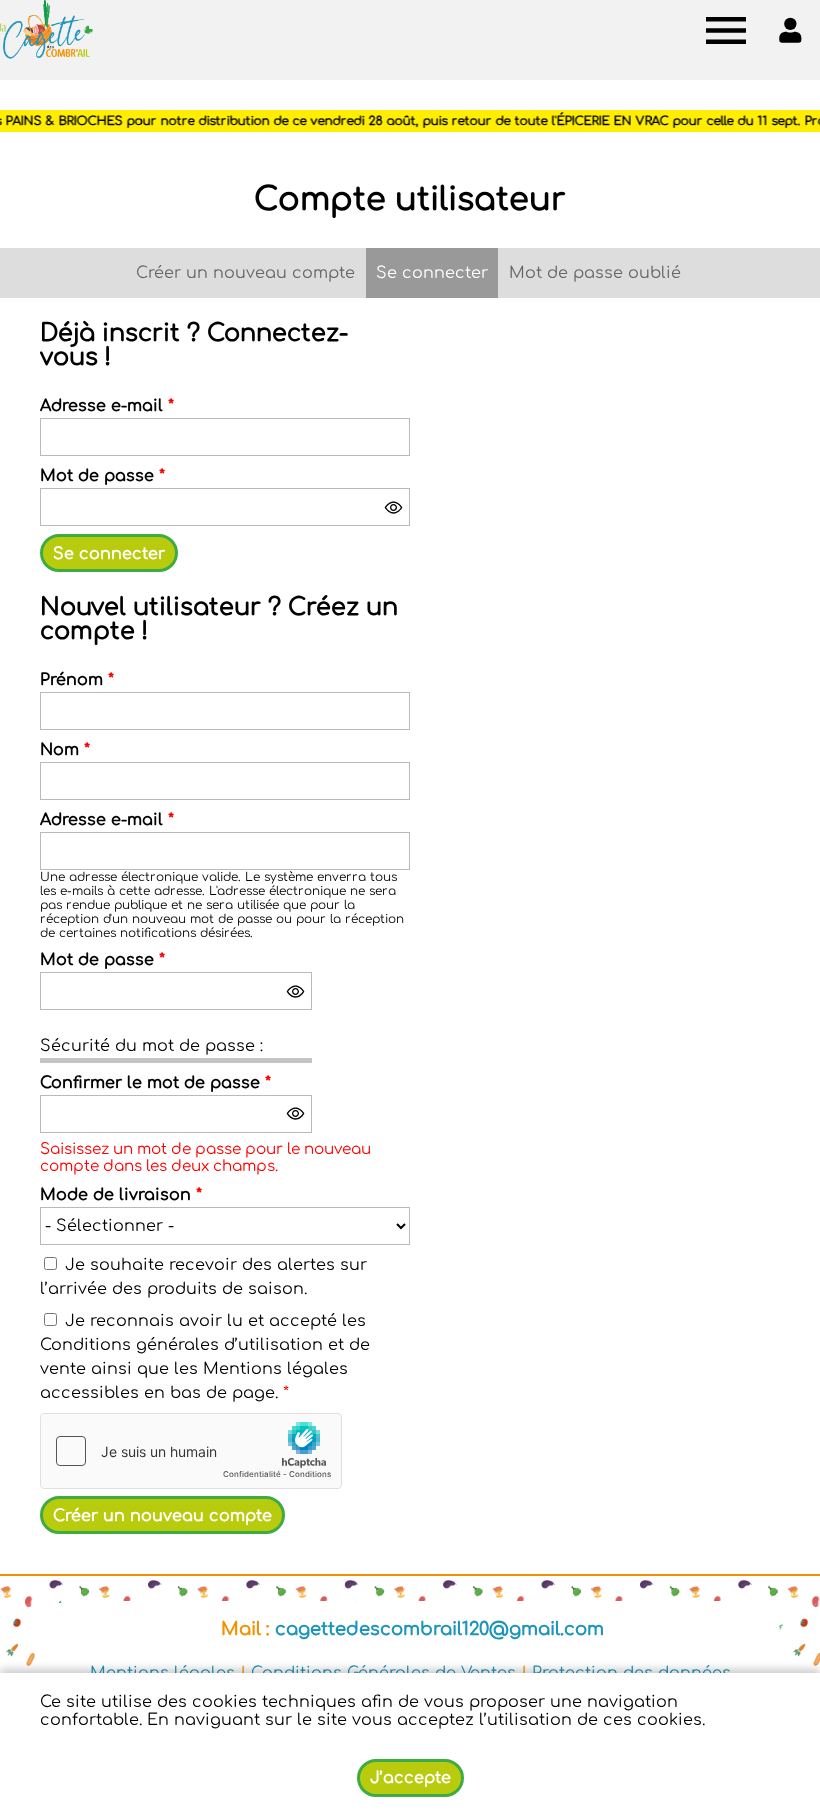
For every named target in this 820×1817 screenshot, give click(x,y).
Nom (65, 750)
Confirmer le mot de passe (155, 1083)
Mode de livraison (121, 1195)
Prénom (77, 680)
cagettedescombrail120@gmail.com (439, 1629)
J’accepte (410, 1778)
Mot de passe (102, 476)
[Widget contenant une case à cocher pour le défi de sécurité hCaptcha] (191, 1451)
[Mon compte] (790, 30)
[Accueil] (46, 30)
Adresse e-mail (107, 406)
